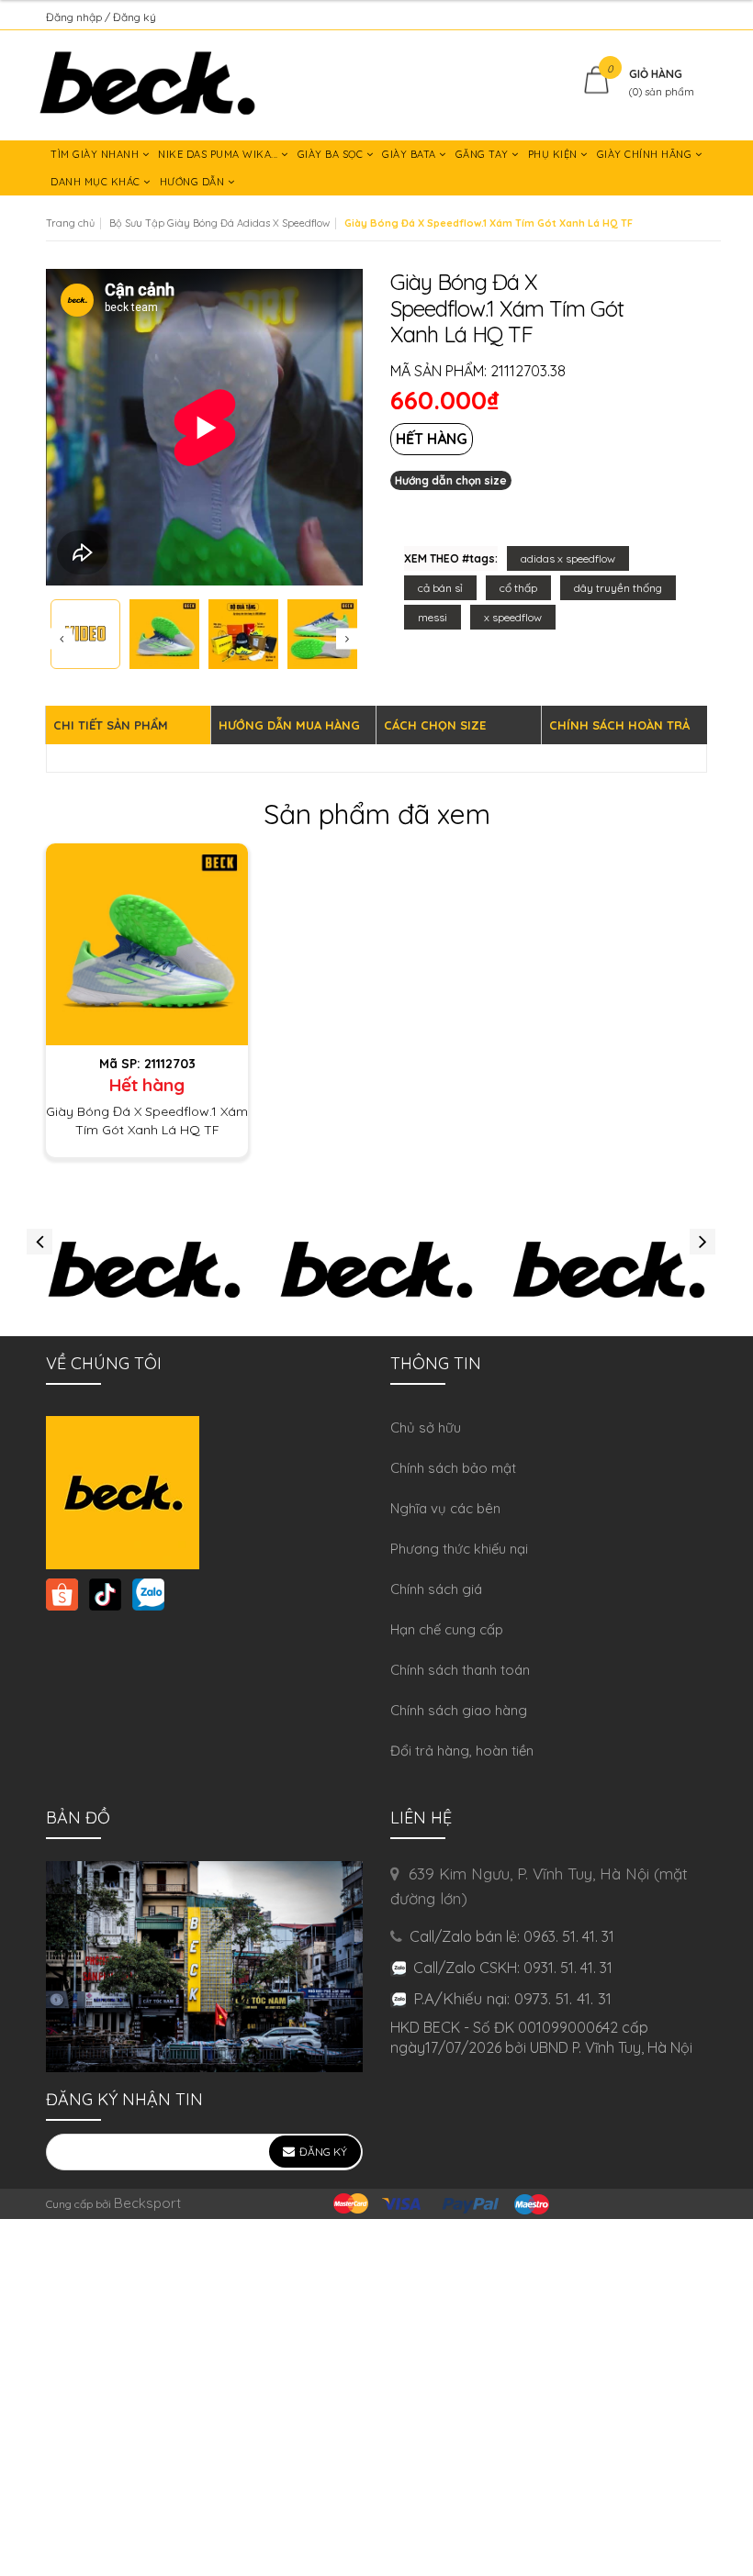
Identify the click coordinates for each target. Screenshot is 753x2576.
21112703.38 (528, 371)
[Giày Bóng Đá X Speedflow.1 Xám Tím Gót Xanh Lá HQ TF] (147, 943)
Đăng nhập (75, 17)
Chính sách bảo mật (453, 1468)
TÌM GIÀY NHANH (96, 154)
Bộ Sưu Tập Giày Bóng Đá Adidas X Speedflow (219, 223)
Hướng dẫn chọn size (451, 480)
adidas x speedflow (568, 558)
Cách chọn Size (435, 725)
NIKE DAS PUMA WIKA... (219, 154)
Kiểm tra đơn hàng (660, 17)
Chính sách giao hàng (459, 1710)
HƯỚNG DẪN (194, 182)
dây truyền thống (618, 588)
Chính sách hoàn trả (619, 725)
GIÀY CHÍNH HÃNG (646, 154)
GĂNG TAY (484, 154)
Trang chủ (70, 223)
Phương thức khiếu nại (459, 1549)
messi (433, 617)
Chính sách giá (436, 1589)
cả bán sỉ (440, 588)
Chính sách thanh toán (460, 1670)
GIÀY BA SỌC (332, 154)
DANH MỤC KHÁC (97, 182)
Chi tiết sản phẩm (111, 725)
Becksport (147, 2203)
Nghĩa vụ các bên (445, 1508)
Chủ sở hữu (426, 1427)
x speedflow (513, 617)
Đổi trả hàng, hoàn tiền (462, 1751)
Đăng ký (135, 17)
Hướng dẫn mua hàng (289, 725)
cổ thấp (518, 588)
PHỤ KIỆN (555, 154)
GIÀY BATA (410, 154)
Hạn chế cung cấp (447, 1629)
